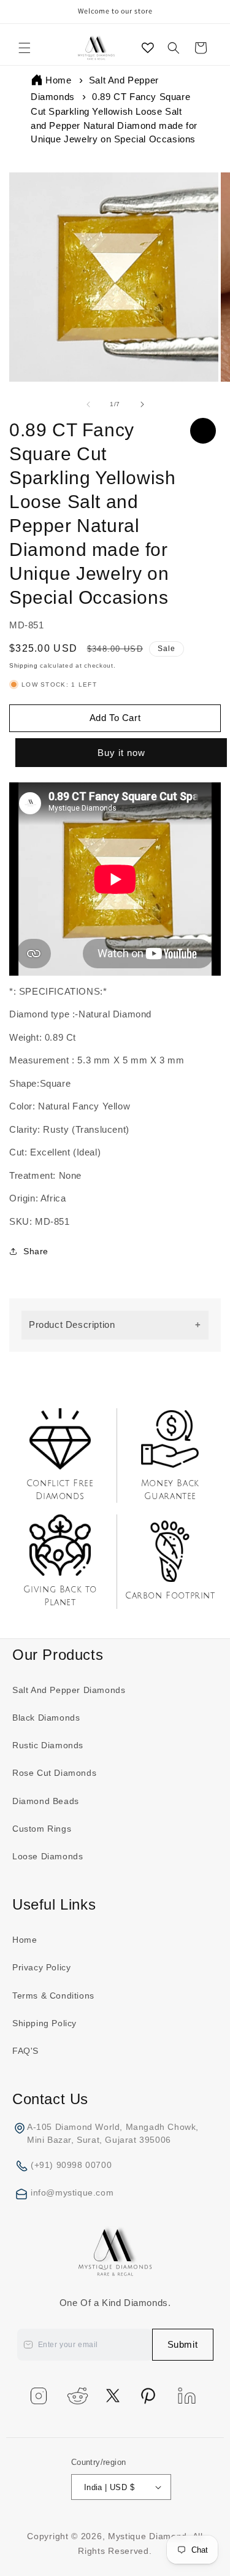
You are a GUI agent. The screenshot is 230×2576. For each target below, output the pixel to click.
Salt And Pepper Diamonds (69, 1690)
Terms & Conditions (53, 1996)
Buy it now (120, 753)
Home (58, 80)
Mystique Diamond (148, 2536)
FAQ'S (25, 2051)
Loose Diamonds (48, 1856)
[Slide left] (88, 404)
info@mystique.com (72, 2192)
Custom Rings (42, 1829)
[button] (25, 48)
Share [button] (36, 1251)
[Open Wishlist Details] (148, 48)
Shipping (24, 665)
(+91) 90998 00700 (71, 2165)
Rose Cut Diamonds (54, 1773)
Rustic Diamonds (48, 1745)
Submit (183, 2344)
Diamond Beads (46, 1801)
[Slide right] (142, 404)
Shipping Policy (44, 2023)
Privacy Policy (41, 1967)
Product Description (72, 1325)
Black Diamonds (46, 1718)
